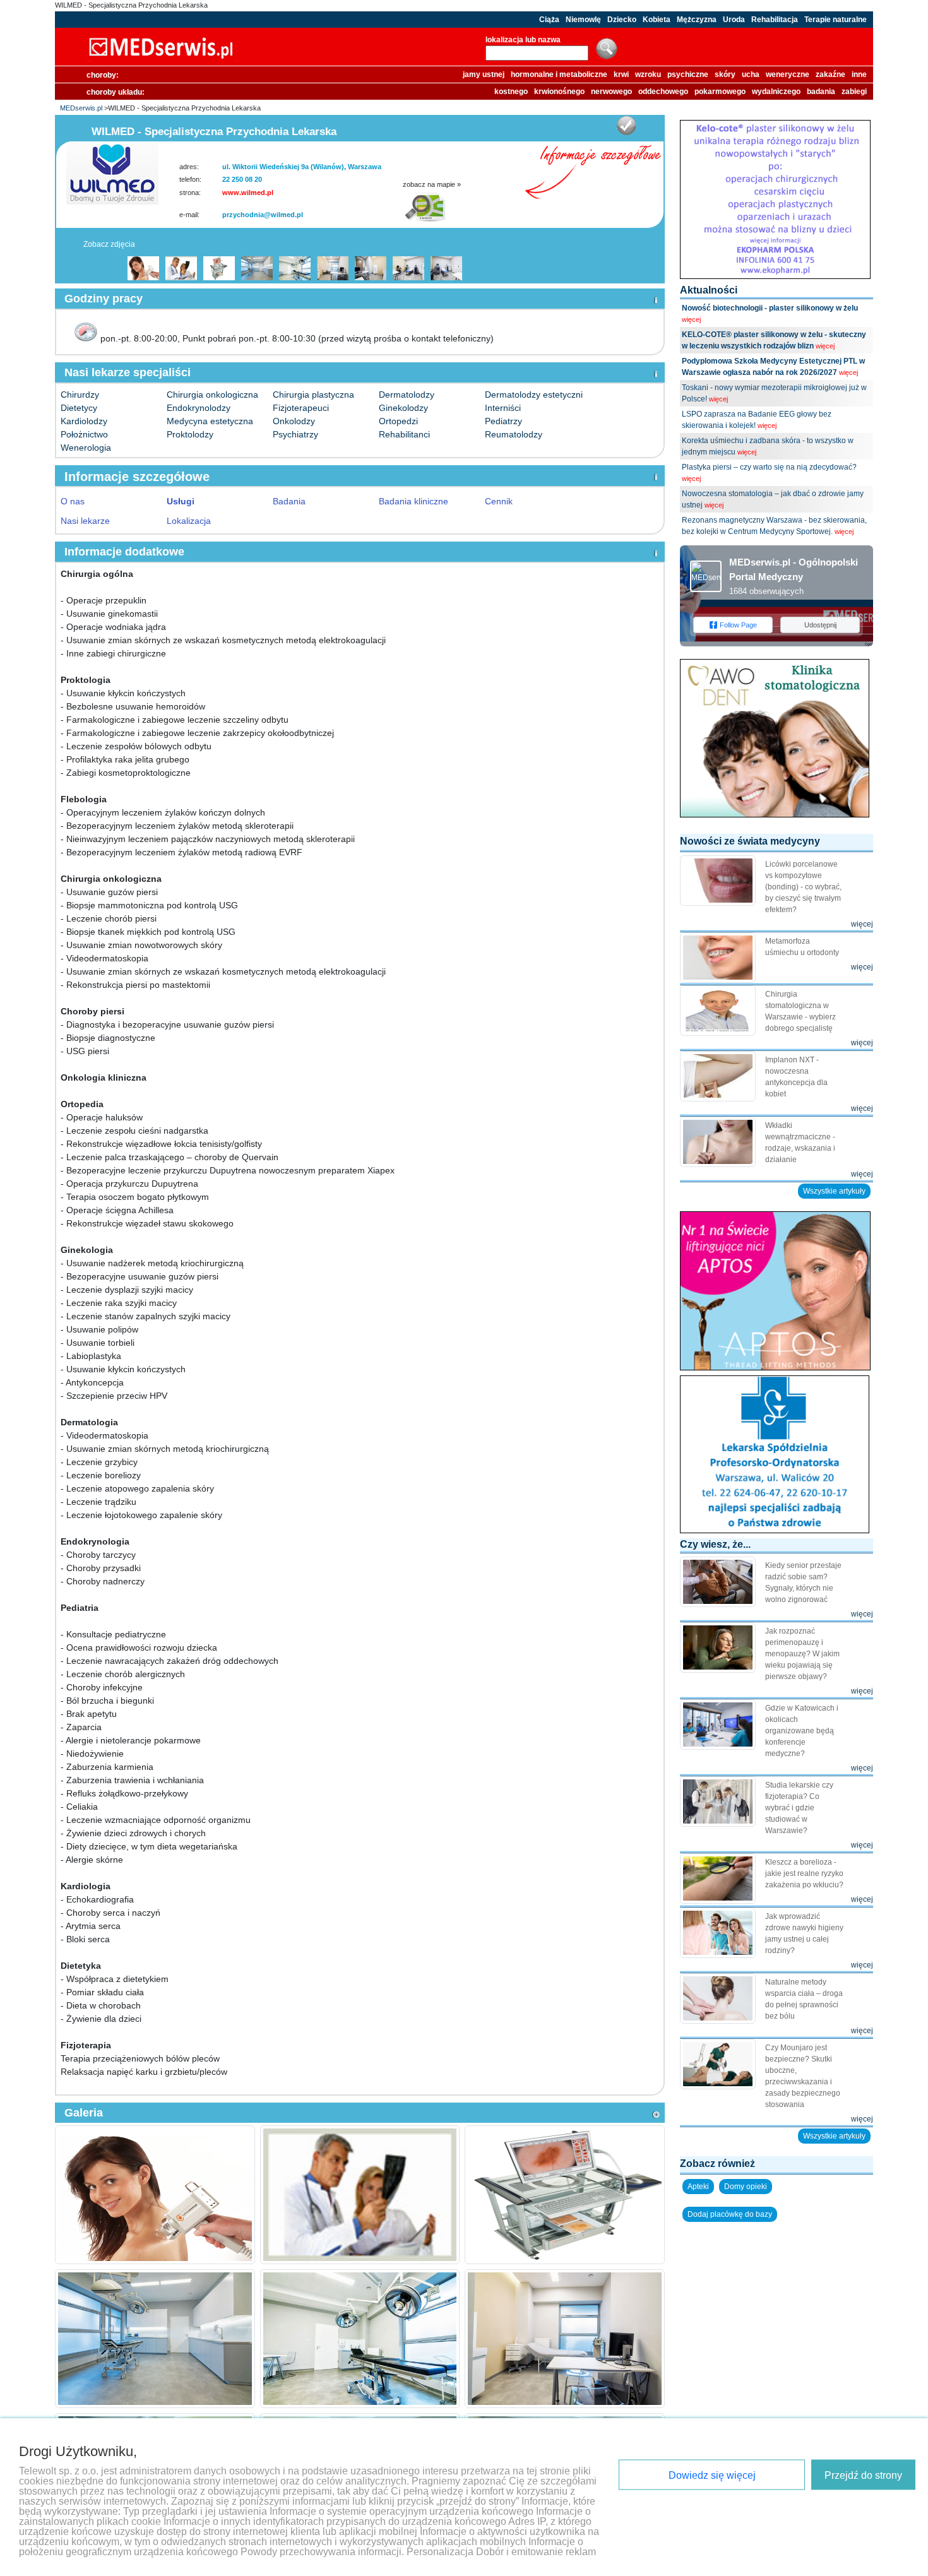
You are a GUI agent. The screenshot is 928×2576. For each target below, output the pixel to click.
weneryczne (788, 74)
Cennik (499, 501)
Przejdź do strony (863, 2475)
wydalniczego (776, 92)
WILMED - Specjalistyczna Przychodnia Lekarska (131, 5)
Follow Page (738, 625)
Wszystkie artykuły (834, 1191)
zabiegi (854, 92)
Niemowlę (583, 20)
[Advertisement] (776, 2307)
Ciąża (549, 20)
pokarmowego (720, 92)
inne (859, 74)
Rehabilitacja (775, 20)
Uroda (734, 20)
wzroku (648, 74)
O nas (73, 501)
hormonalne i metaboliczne (559, 74)
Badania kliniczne (413, 501)
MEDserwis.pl (81, 108)
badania (821, 92)
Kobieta (657, 20)
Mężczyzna (697, 20)
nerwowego (611, 92)
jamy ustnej (484, 74)
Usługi (181, 501)
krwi (621, 74)
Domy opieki (746, 2187)
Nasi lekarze (85, 521)
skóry (725, 74)
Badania (289, 501)
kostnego (511, 92)
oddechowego (663, 92)
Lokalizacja (189, 521)
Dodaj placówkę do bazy (730, 2214)
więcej (691, 319)
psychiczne (688, 74)
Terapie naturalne (836, 20)
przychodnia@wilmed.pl (263, 215)
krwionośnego (559, 92)
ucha (751, 74)
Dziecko (622, 20)
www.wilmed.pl (248, 193)
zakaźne (830, 74)
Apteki (698, 2187)
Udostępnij (820, 625)
